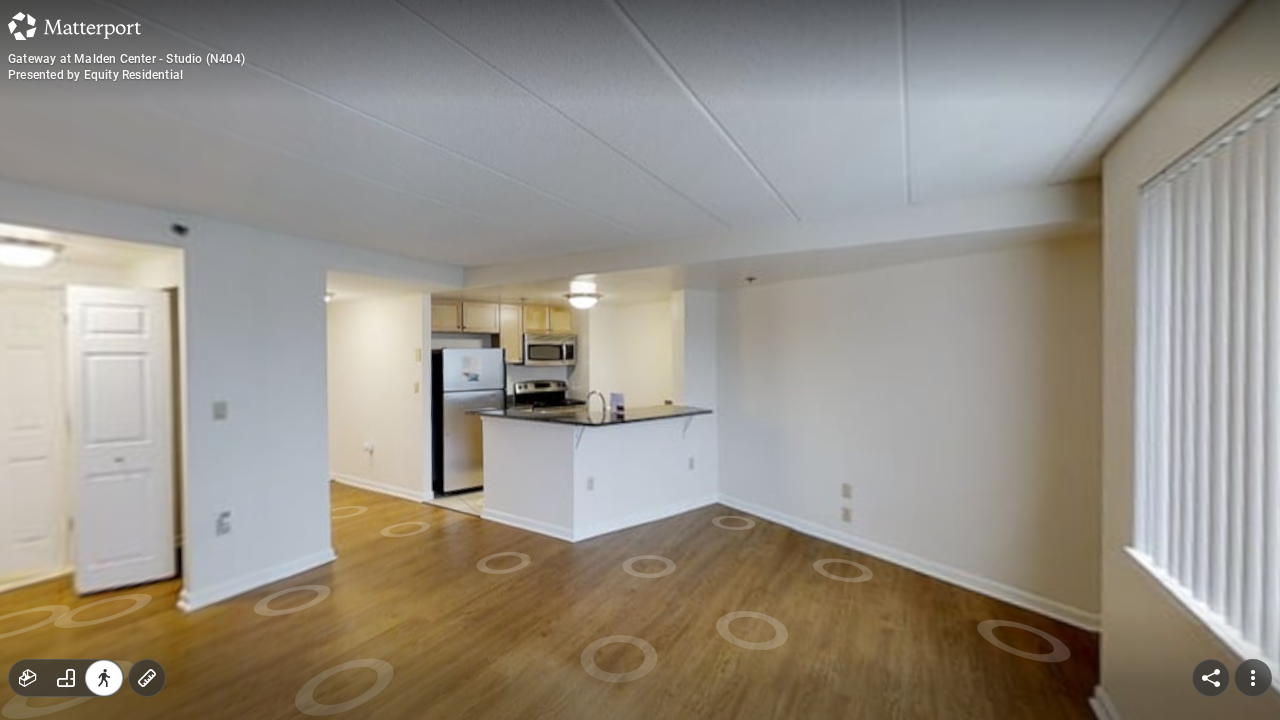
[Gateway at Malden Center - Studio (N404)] (640, 360)
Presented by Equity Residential (95, 75)
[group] (66, 678)
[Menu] (1253, 678)
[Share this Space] (1211, 678)
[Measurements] (147, 678)
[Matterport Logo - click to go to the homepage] (74, 26)
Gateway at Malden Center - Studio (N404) (126, 59)
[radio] (28, 678)
